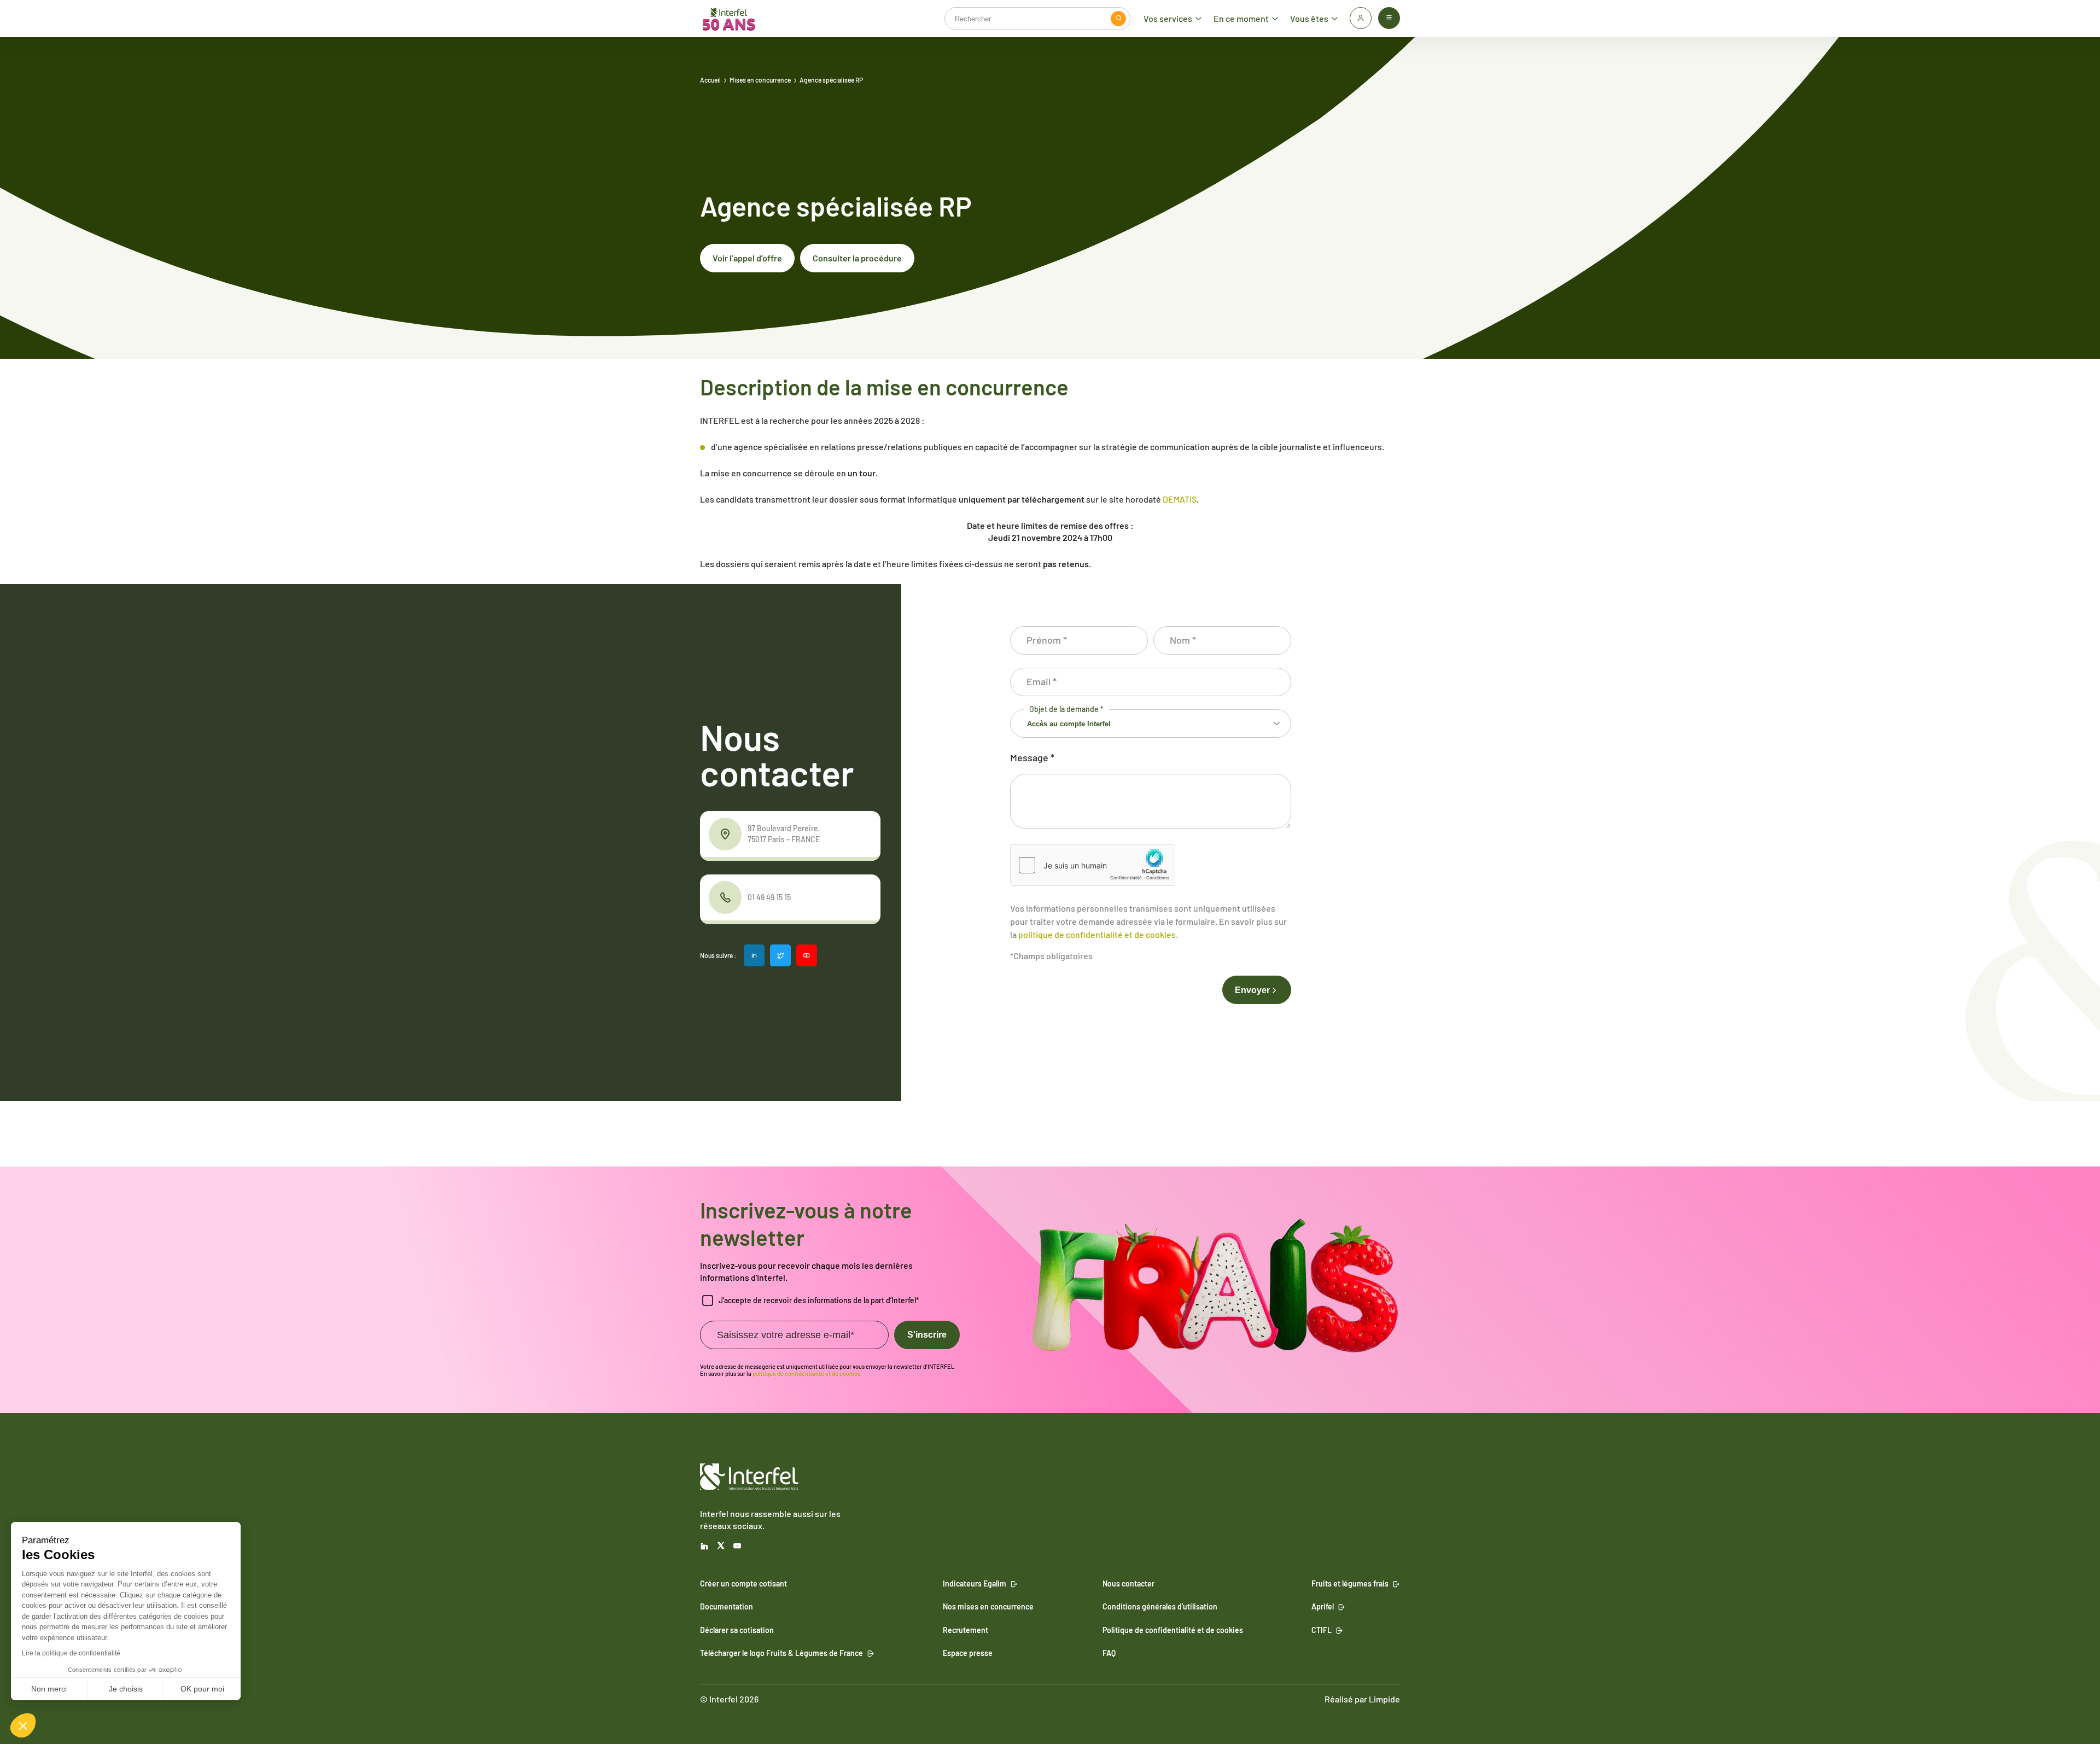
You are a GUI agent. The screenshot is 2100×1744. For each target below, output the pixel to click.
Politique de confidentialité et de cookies (1173, 1630)
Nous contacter (1128, 1583)
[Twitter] (721, 1546)
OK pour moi (202, 1689)
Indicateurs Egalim (975, 1583)
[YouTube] (737, 1546)
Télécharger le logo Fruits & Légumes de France (781, 1653)
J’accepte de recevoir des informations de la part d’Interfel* (819, 1300)
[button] (23, 1725)
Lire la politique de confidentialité (71, 1653)
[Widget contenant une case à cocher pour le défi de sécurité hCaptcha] (1093, 865)
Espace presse (968, 1653)
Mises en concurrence (760, 80)
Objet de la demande (1066, 709)
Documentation (727, 1607)
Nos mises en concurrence (988, 1607)
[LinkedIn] (704, 1546)
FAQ (1109, 1653)
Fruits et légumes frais (1350, 1583)
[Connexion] (1361, 18)
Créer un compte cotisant (743, 1583)
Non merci (49, 1689)
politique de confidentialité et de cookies (1097, 934)
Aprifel (1323, 1607)
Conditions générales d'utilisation (1160, 1607)
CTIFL (1322, 1630)
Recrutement (966, 1630)
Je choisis (126, 1689)
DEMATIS (1180, 499)
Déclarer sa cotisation (737, 1630)
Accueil (710, 80)
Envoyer (1252, 990)
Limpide (1384, 1699)
